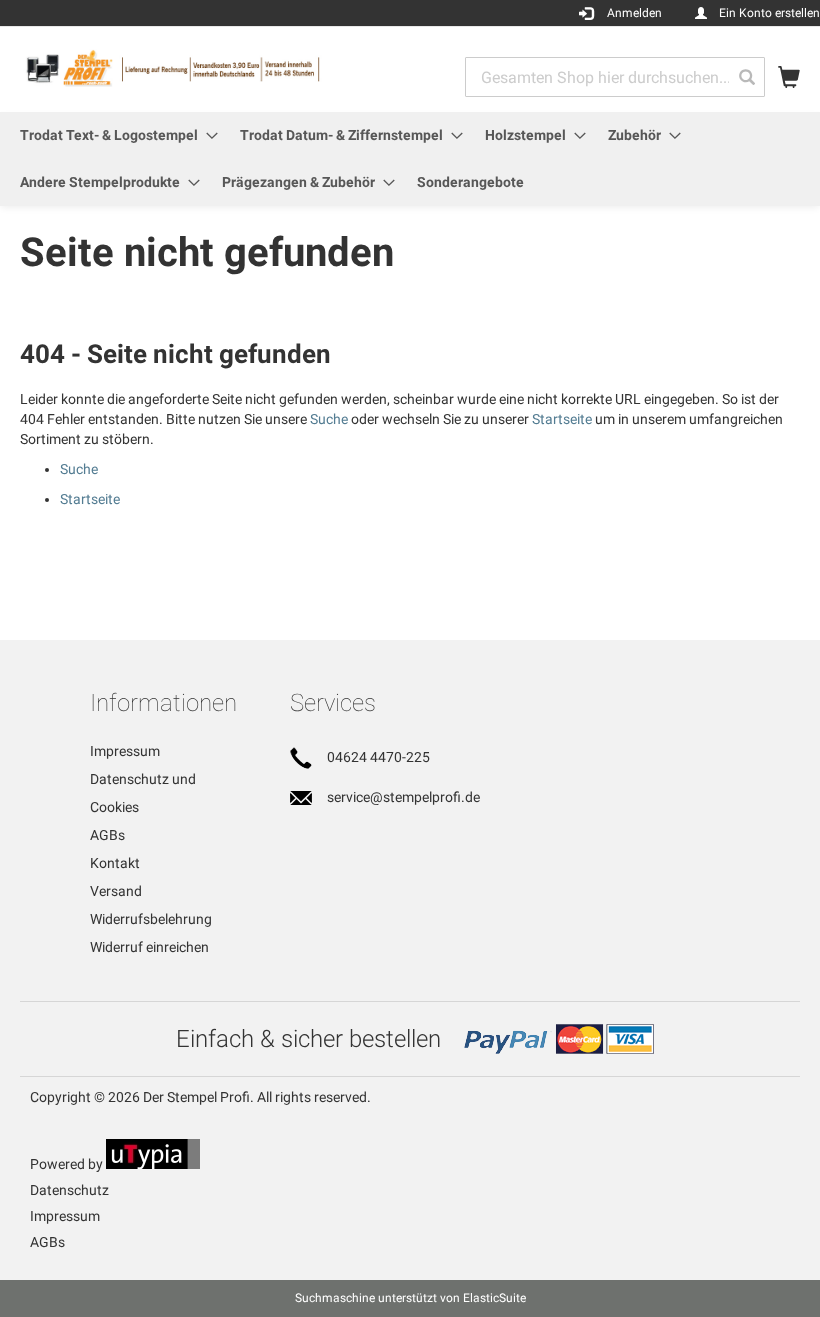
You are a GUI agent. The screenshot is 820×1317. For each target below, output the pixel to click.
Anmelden (634, 13)
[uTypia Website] (153, 1164)
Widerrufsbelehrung (151, 919)
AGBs (107, 835)
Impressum (125, 751)
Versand (116, 891)
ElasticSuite (494, 1298)
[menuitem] (113, 135)
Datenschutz (69, 1190)
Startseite (562, 419)
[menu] (410, 159)
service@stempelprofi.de (403, 797)
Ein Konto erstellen (769, 13)
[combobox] (615, 77)
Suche (329, 419)
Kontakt (115, 863)
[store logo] (215, 68)
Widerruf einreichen (149, 947)
